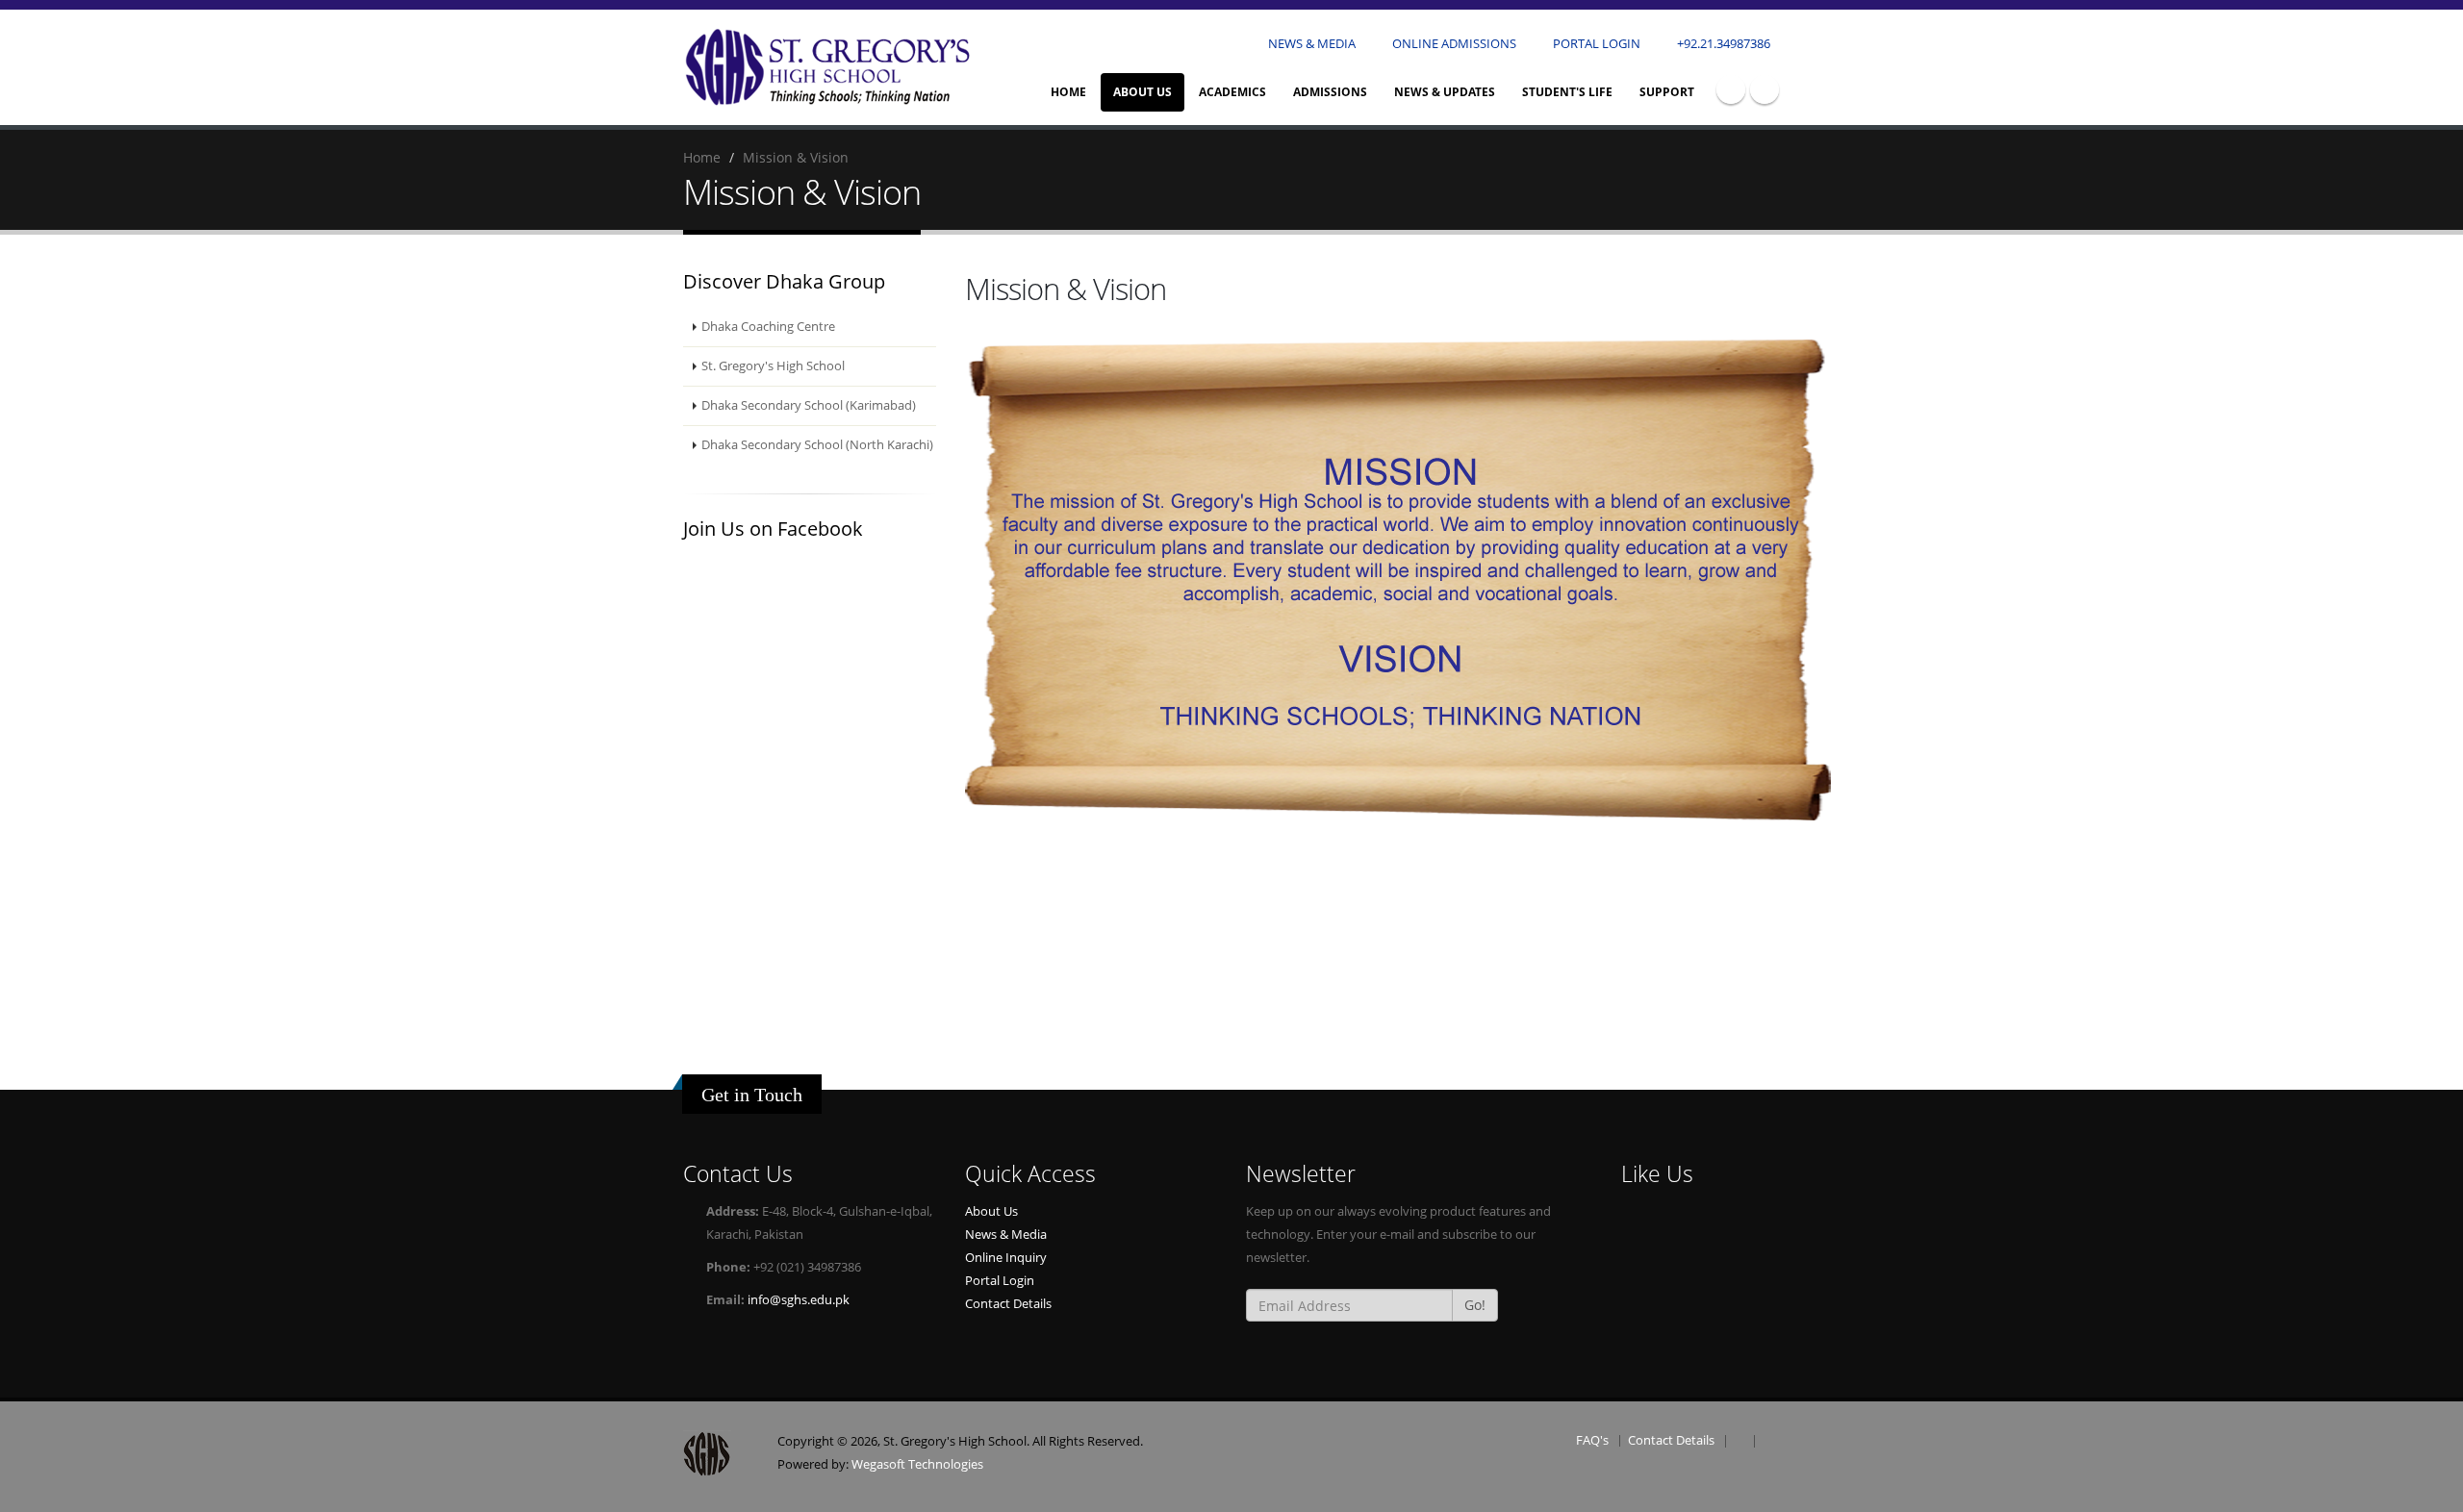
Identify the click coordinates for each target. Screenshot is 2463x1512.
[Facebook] (1731, 89)
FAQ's (1592, 1440)
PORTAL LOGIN (1595, 44)
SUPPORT (1667, 92)
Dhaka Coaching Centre (768, 327)
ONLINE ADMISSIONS (1453, 44)
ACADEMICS (1232, 92)
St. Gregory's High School (773, 366)
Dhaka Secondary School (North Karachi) (817, 445)
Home (1068, 92)
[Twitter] (1765, 89)
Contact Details (1008, 1304)
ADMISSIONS (1330, 92)
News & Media (1006, 1235)
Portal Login (1000, 1281)
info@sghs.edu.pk (799, 1300)
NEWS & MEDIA (1310, 44)
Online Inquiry (1006, 1258)
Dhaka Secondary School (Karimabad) (809, 405)
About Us (991, 1211)
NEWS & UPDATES (1445, 92)
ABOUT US (1143, 92)
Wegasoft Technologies (917, 1464)
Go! (1475, 1305)
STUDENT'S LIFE (1567, 92)
